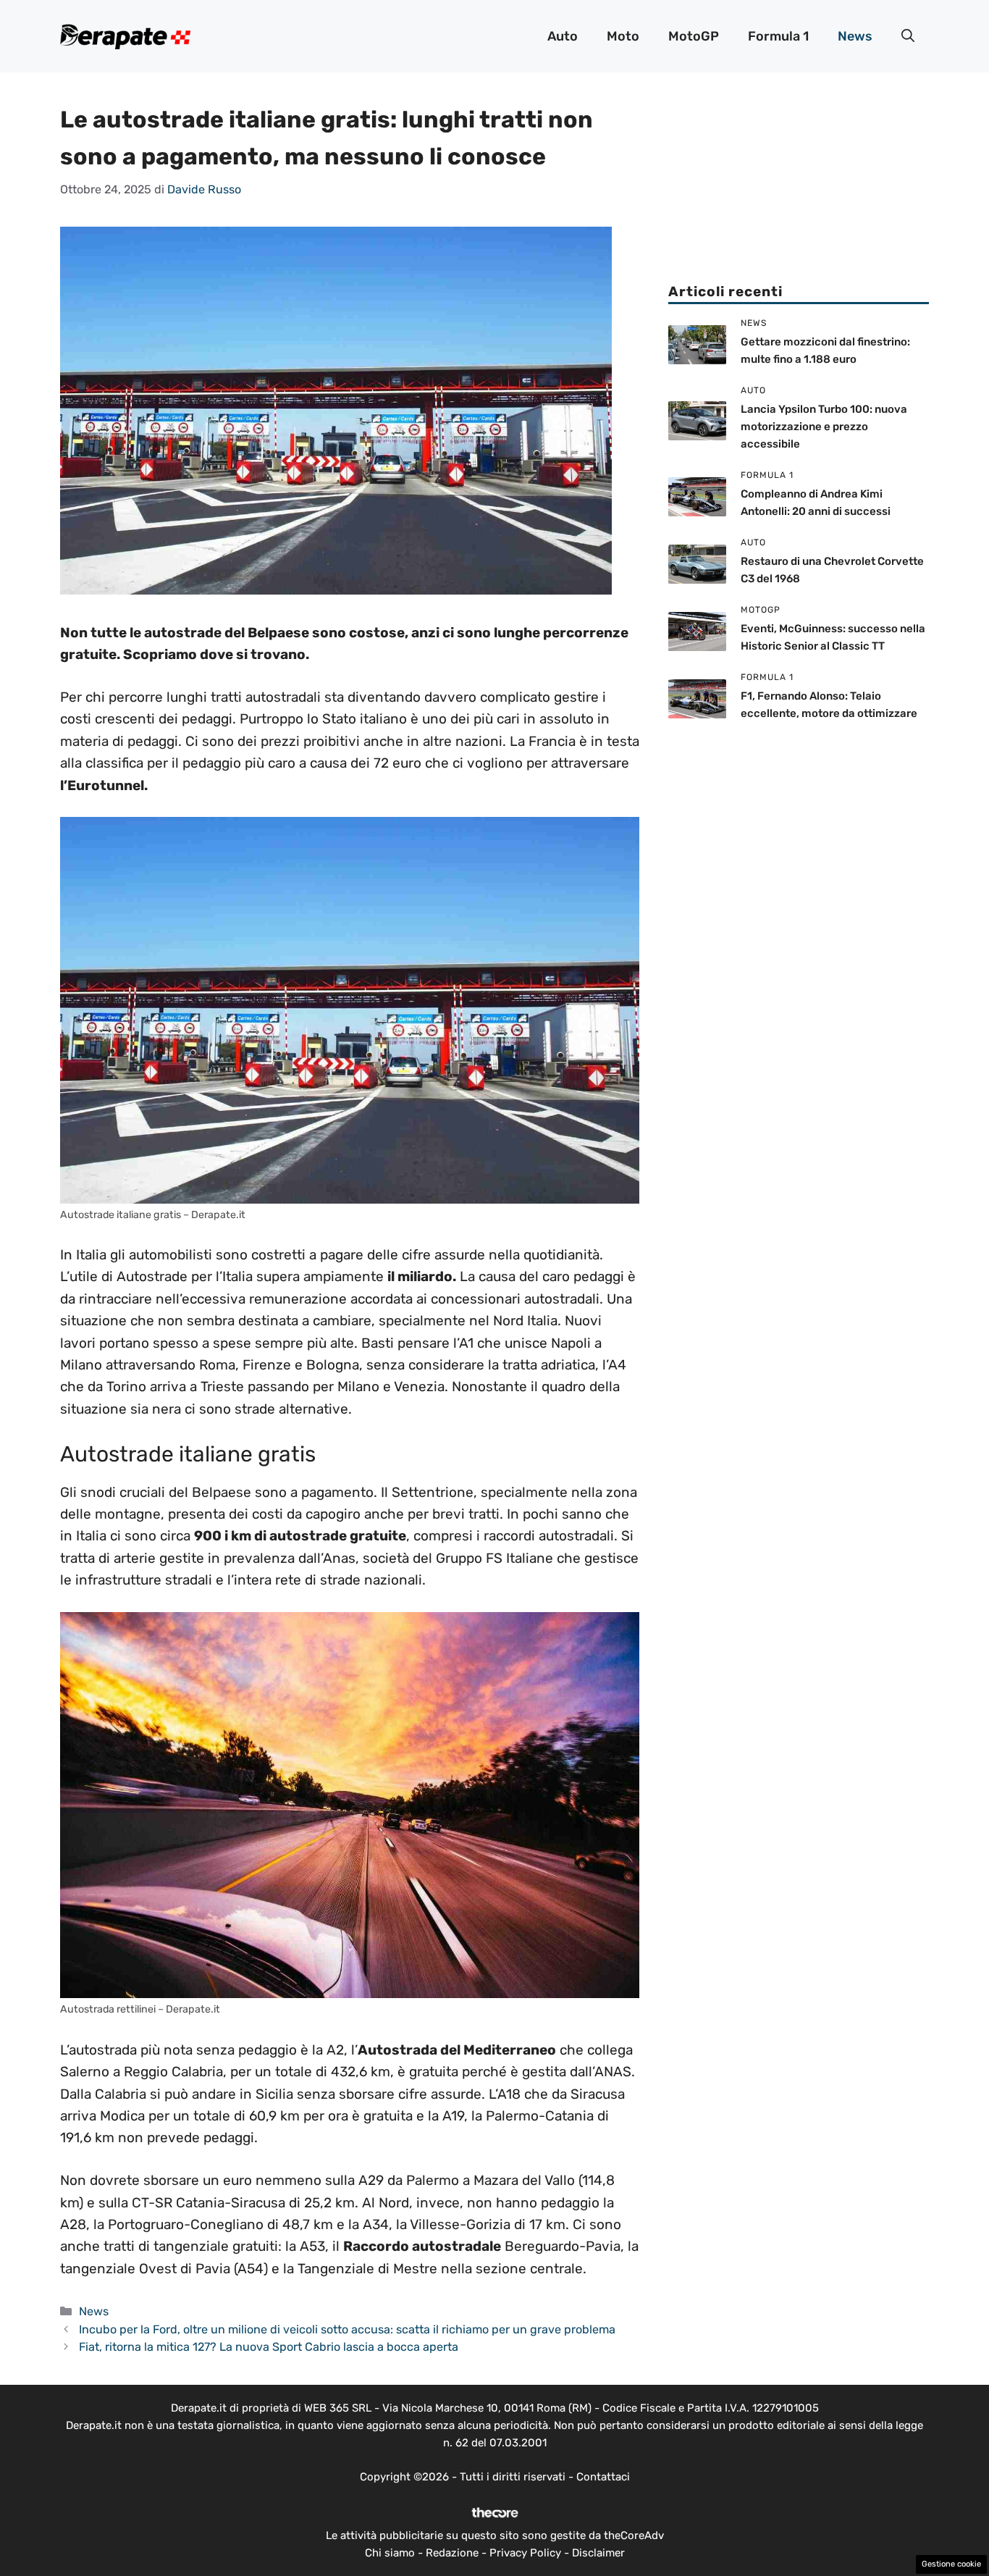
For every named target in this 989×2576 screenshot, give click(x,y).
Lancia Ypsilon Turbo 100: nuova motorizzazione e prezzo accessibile (824, 427)
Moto (623, 36)
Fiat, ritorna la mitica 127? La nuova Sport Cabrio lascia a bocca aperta (269, 2347)
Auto (563, 36)
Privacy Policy (525, 2553)
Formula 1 (778, 36)
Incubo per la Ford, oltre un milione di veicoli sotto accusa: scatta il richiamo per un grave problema (347, 2329)
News (855, 36)
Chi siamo (390, 2553)
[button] (908, 36)
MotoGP (694, 36)
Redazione (452, 2553)
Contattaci (603, 2477)
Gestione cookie (951, 2564)
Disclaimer (598, 2553)
